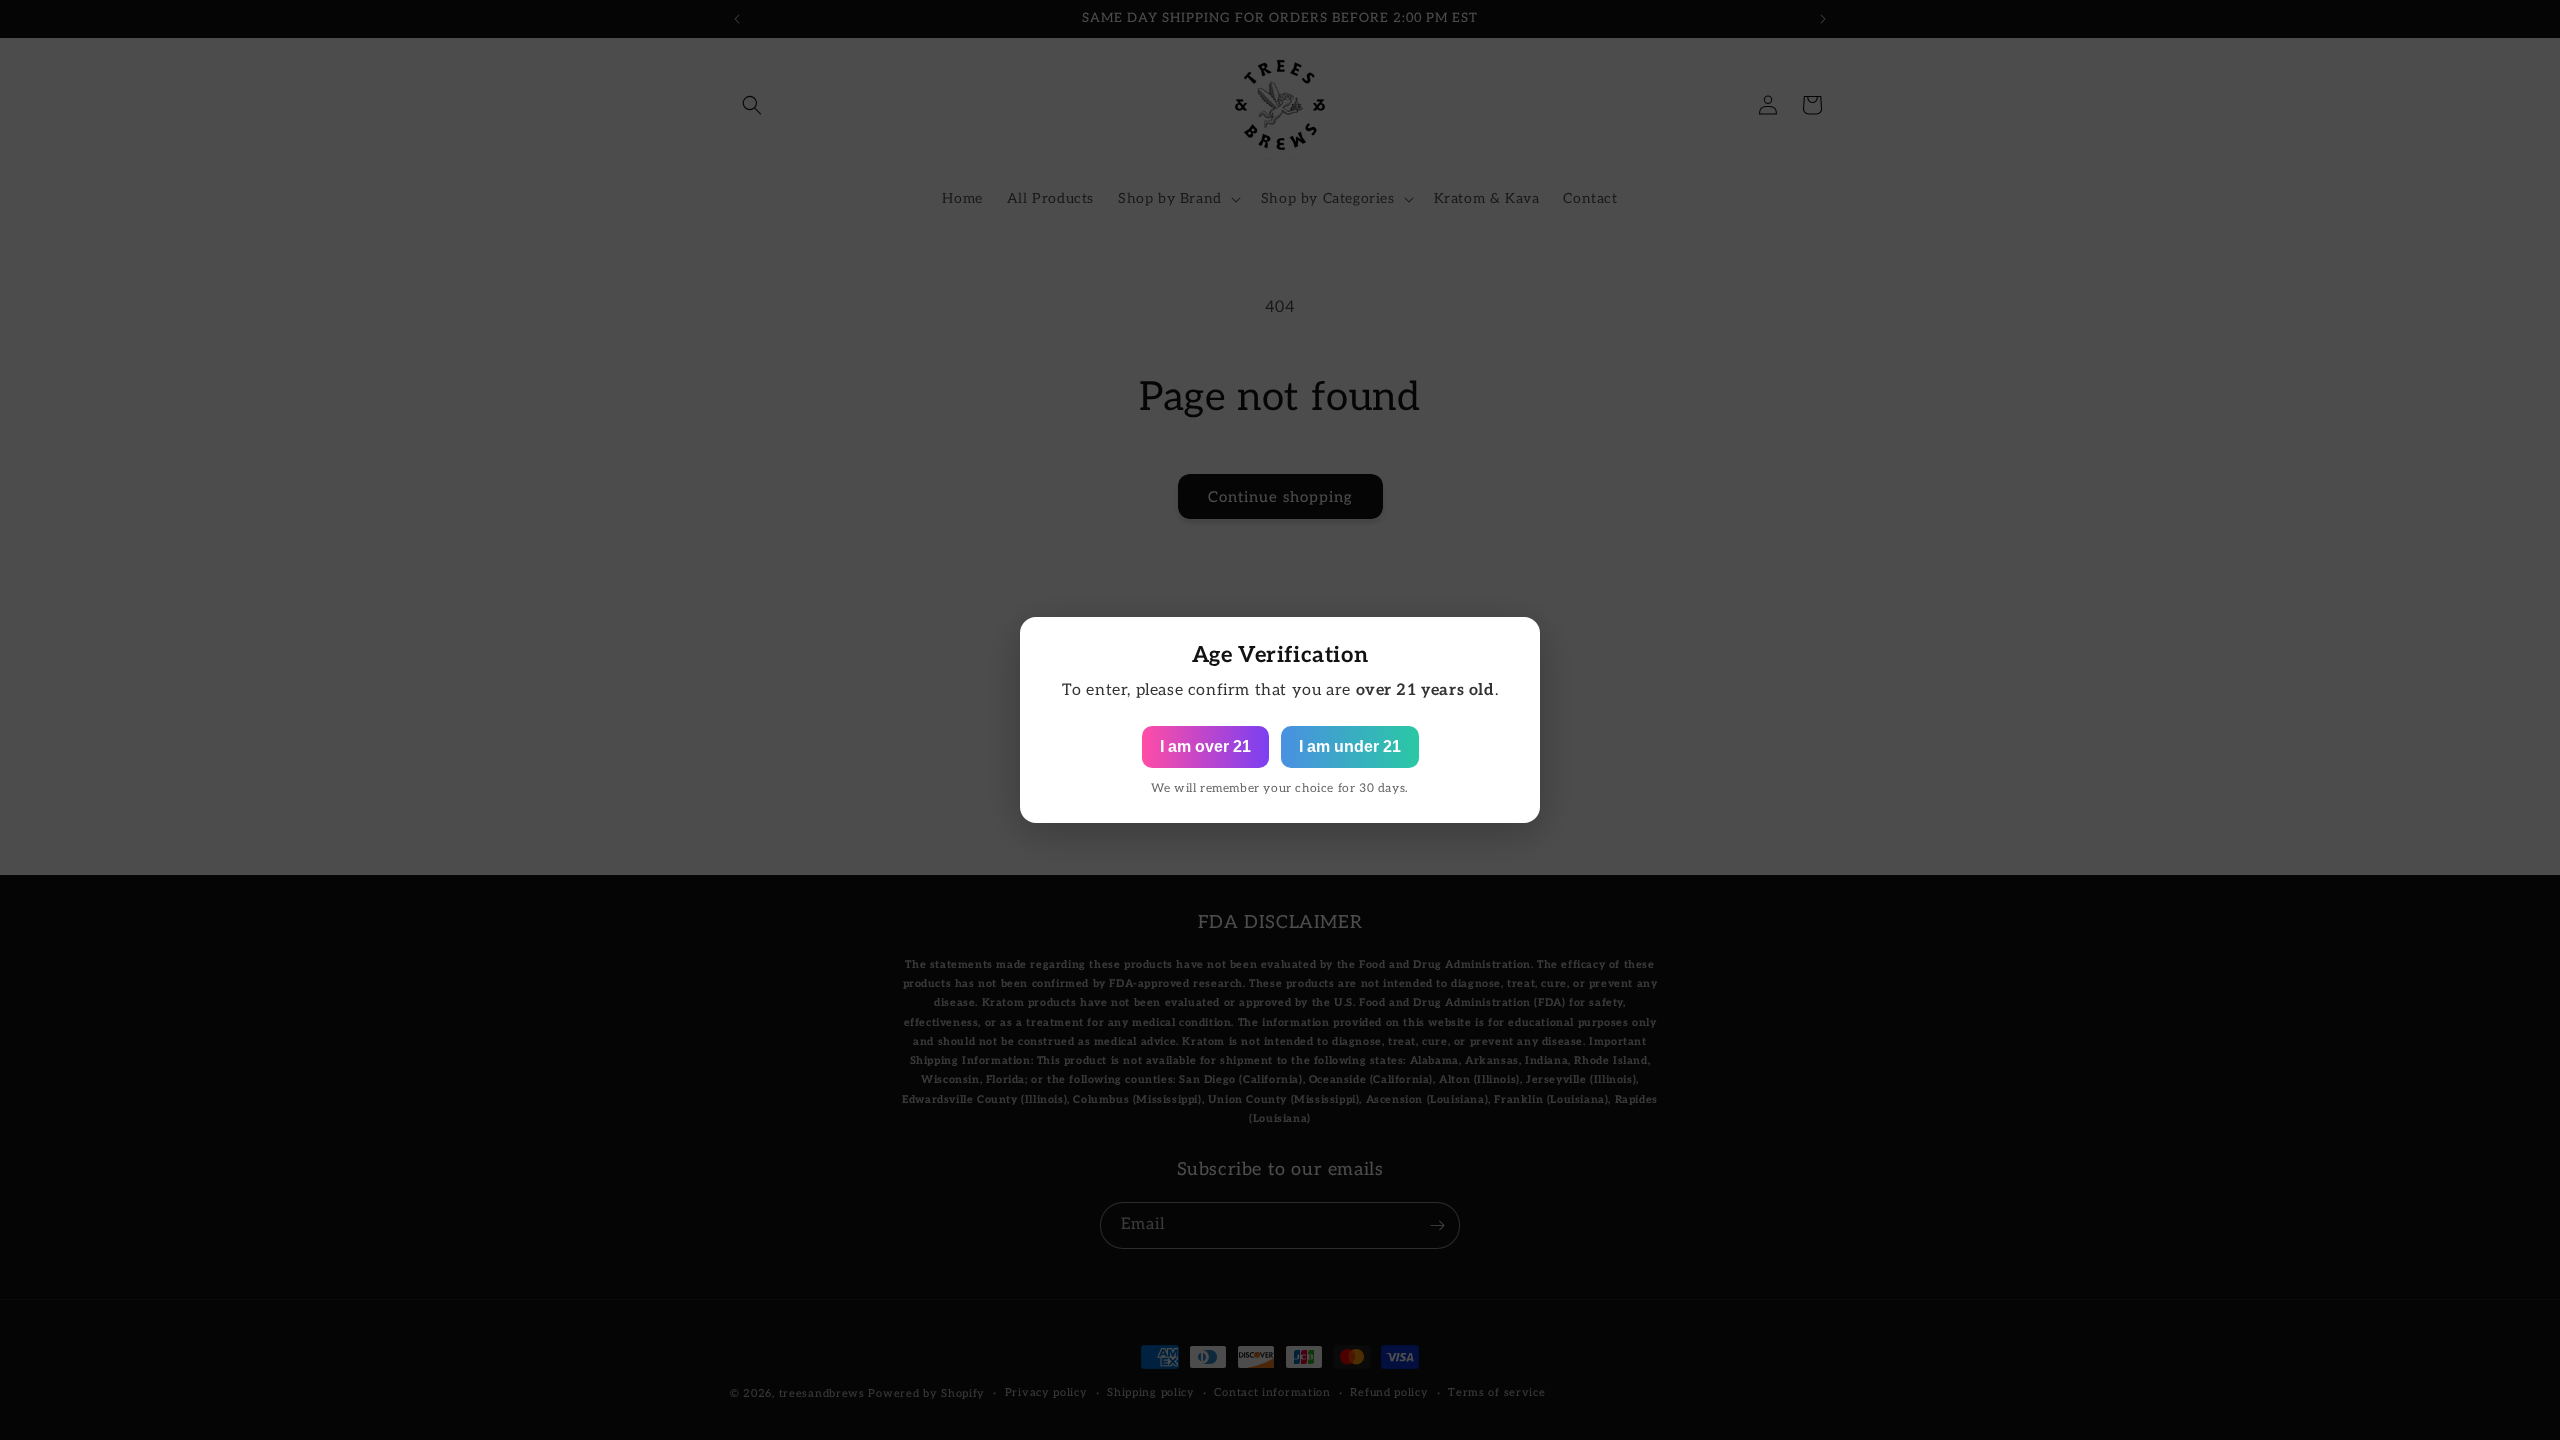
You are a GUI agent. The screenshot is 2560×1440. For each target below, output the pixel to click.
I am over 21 (1205, 746)
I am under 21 (1350, 746)
